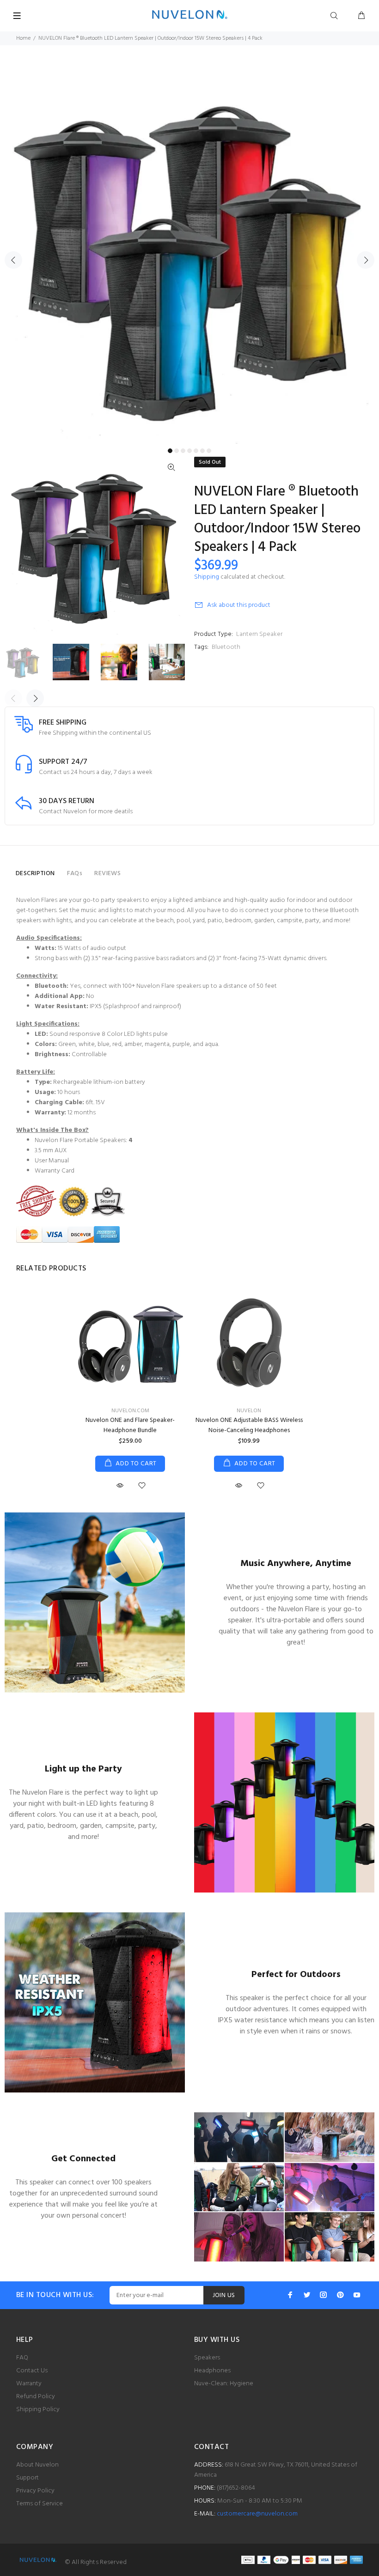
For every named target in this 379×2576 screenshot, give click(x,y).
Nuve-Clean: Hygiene (224, 2384)
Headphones (212, 2371)
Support (28, 2478)
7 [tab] (209, 451)
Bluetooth (226, 647)
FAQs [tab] (75, 874)
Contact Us (32, 2371)
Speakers (207, 2358)
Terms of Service (40, 2504)
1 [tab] (170, 451)
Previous (13, 260)
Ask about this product (239, 605)
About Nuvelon (37, 2465)
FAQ (22, 2358)
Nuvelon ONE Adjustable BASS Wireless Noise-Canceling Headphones (249, 1425)
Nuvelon (249, 1411)
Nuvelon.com (130, 1411)
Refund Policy (36, 2397)
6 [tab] (202, 451)
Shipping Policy (38, 2410)
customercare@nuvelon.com (257, 2514)
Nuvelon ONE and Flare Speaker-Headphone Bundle (130, 1425)
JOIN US (224, 2295)
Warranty (29, 2384)
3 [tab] (183, 451)
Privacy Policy (35, 2491)
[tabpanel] (189, 254)
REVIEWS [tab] (107, 874)
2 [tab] (177, 451)
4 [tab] (189, 451)
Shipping (207, 577)
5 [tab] (196, 451)
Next (366, 260)
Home (23, 38)
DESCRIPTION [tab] (35, 874)
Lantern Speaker (259, 634)
